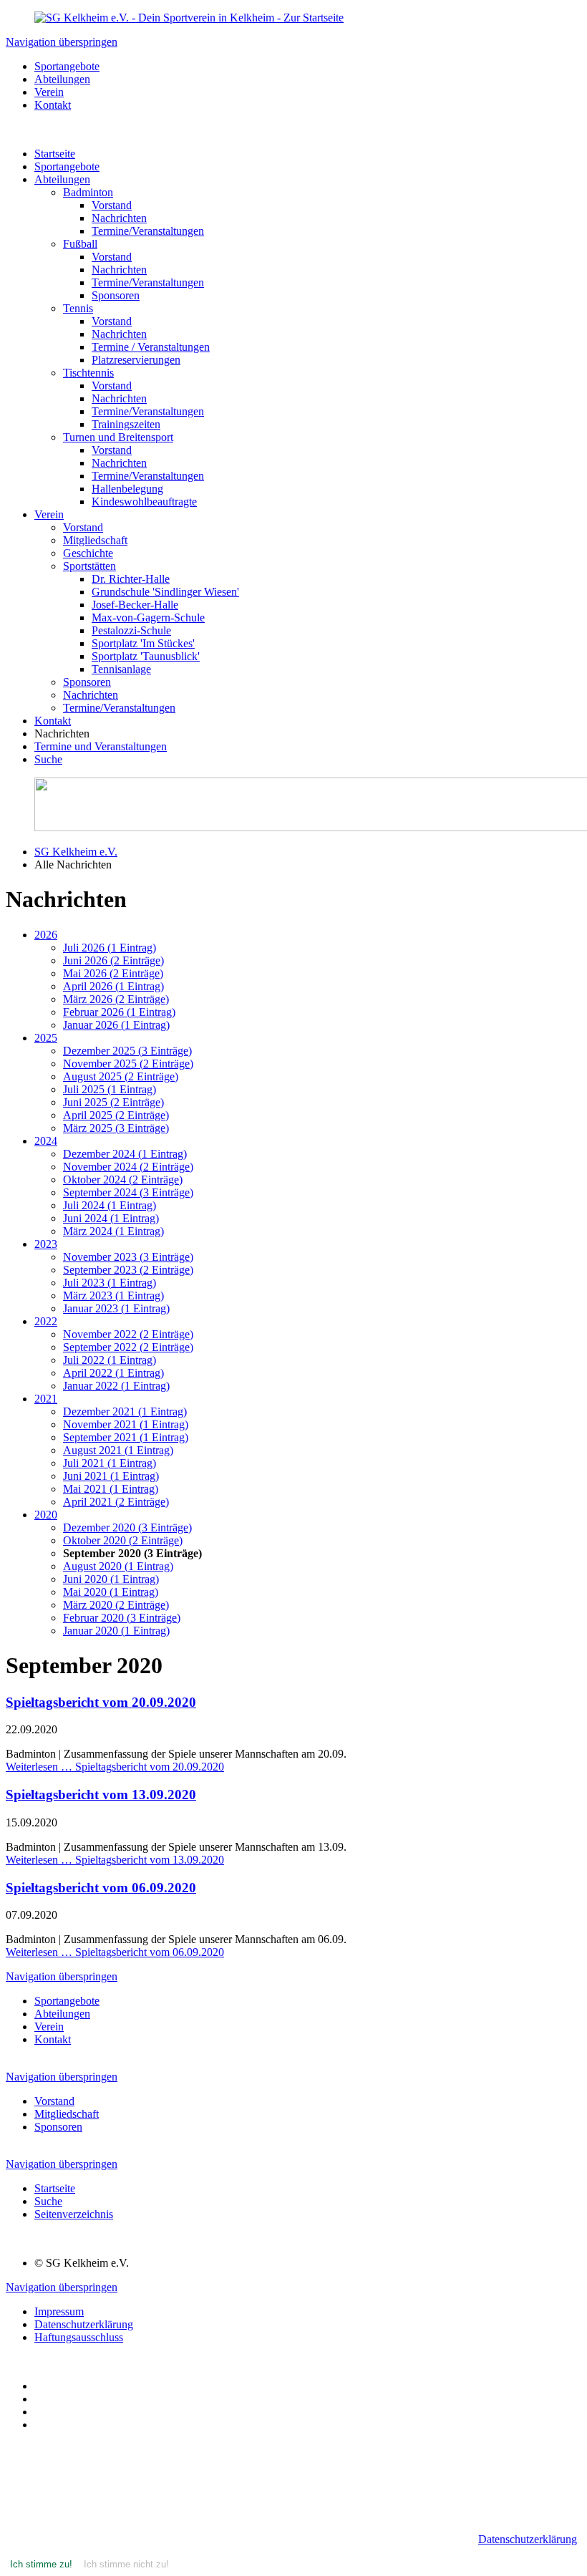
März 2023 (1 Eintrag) (113, 1296)
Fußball (80, 244)
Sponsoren (116, 295)
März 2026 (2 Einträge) (116, 999)
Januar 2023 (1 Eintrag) (116, 1308)
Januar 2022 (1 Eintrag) (116, 1386)
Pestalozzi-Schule (131, 630)
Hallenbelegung (127, 489)
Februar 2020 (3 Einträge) (122, 1618)
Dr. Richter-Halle (131, 579)
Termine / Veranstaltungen (151, 347)
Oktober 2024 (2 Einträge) (123, 1180)
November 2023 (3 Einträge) (128, 1257)
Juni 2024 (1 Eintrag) (111, 1218)
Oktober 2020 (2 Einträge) (123, 1540)
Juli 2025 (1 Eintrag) (110, 1089)
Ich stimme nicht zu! (126, 2564)
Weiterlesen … (115, 1767)
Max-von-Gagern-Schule (148, 618)
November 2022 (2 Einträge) (128, 1334)
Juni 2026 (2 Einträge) (113, 960)
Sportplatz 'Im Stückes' (143, 643)
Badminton (88, 192)
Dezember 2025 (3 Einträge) (127, 1051)
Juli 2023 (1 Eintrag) (110, 1283)
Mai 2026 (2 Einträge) (113, 973)
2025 (46, 1038)
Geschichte (88, 553)
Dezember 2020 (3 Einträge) (127, 1527)
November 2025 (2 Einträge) (128, 1064)
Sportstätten (89, 566)
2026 (46, 935)
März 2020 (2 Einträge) (116, 1605)
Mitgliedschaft (95, 540)
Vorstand (112, 205)
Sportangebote (67, 166)
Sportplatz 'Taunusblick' (146, 656)
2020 (46, 1515)
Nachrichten (119, 218)
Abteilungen (62, 179)
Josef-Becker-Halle (135, 605)
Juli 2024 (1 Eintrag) (110, 1205)
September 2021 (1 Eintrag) (126, 1437)
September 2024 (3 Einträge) (128, 1192)
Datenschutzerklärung (528, 2539)
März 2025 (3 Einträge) (116, 1128)
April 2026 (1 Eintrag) (113, 986)
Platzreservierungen (136, 360)
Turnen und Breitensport (118, 437)
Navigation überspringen (62, 42)
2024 (46, 1141)
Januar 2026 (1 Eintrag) (116, 1025)
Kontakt (53, 721)
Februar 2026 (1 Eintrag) (119, 1012)
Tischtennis (88, 373)
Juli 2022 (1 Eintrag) (110, 1360)
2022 (46, 1321)
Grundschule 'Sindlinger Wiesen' (165, 592)
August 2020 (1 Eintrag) (118, 1566)
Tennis (78, 308)
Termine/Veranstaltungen (148, 231)
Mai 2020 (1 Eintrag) (111, 1592)
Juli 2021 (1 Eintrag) (110, 1463)
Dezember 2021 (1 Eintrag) (125, 1412)
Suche (48, 759)
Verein (49, 514)
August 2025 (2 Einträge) (121, 1076)
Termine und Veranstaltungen (101, 746)
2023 (46, 1244)
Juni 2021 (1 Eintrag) (111, 1476)
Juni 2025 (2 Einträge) (113, 1102)
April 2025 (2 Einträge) (116, 1115)
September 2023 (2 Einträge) (128, 1270)
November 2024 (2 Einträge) (128, 1167)
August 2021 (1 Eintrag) (118, 1450)
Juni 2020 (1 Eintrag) (111, 1579)
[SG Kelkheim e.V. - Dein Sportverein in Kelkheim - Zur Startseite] (189, 18)
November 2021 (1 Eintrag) (126, 1424)
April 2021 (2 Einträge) (116, 1502)
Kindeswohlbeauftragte (144, 502)
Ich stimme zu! (41, 2564)
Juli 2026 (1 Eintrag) (110, 948)
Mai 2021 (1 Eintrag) (111, 1489)
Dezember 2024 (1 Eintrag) (125, 1154)
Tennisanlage (121, 669)
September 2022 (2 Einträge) (128, 1347)
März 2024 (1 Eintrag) (113, 1231)
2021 (46, 1399)
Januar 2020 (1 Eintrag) (116, 1631)
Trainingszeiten (126, 424)
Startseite (55, 154)
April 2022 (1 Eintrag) (113, 1373)
